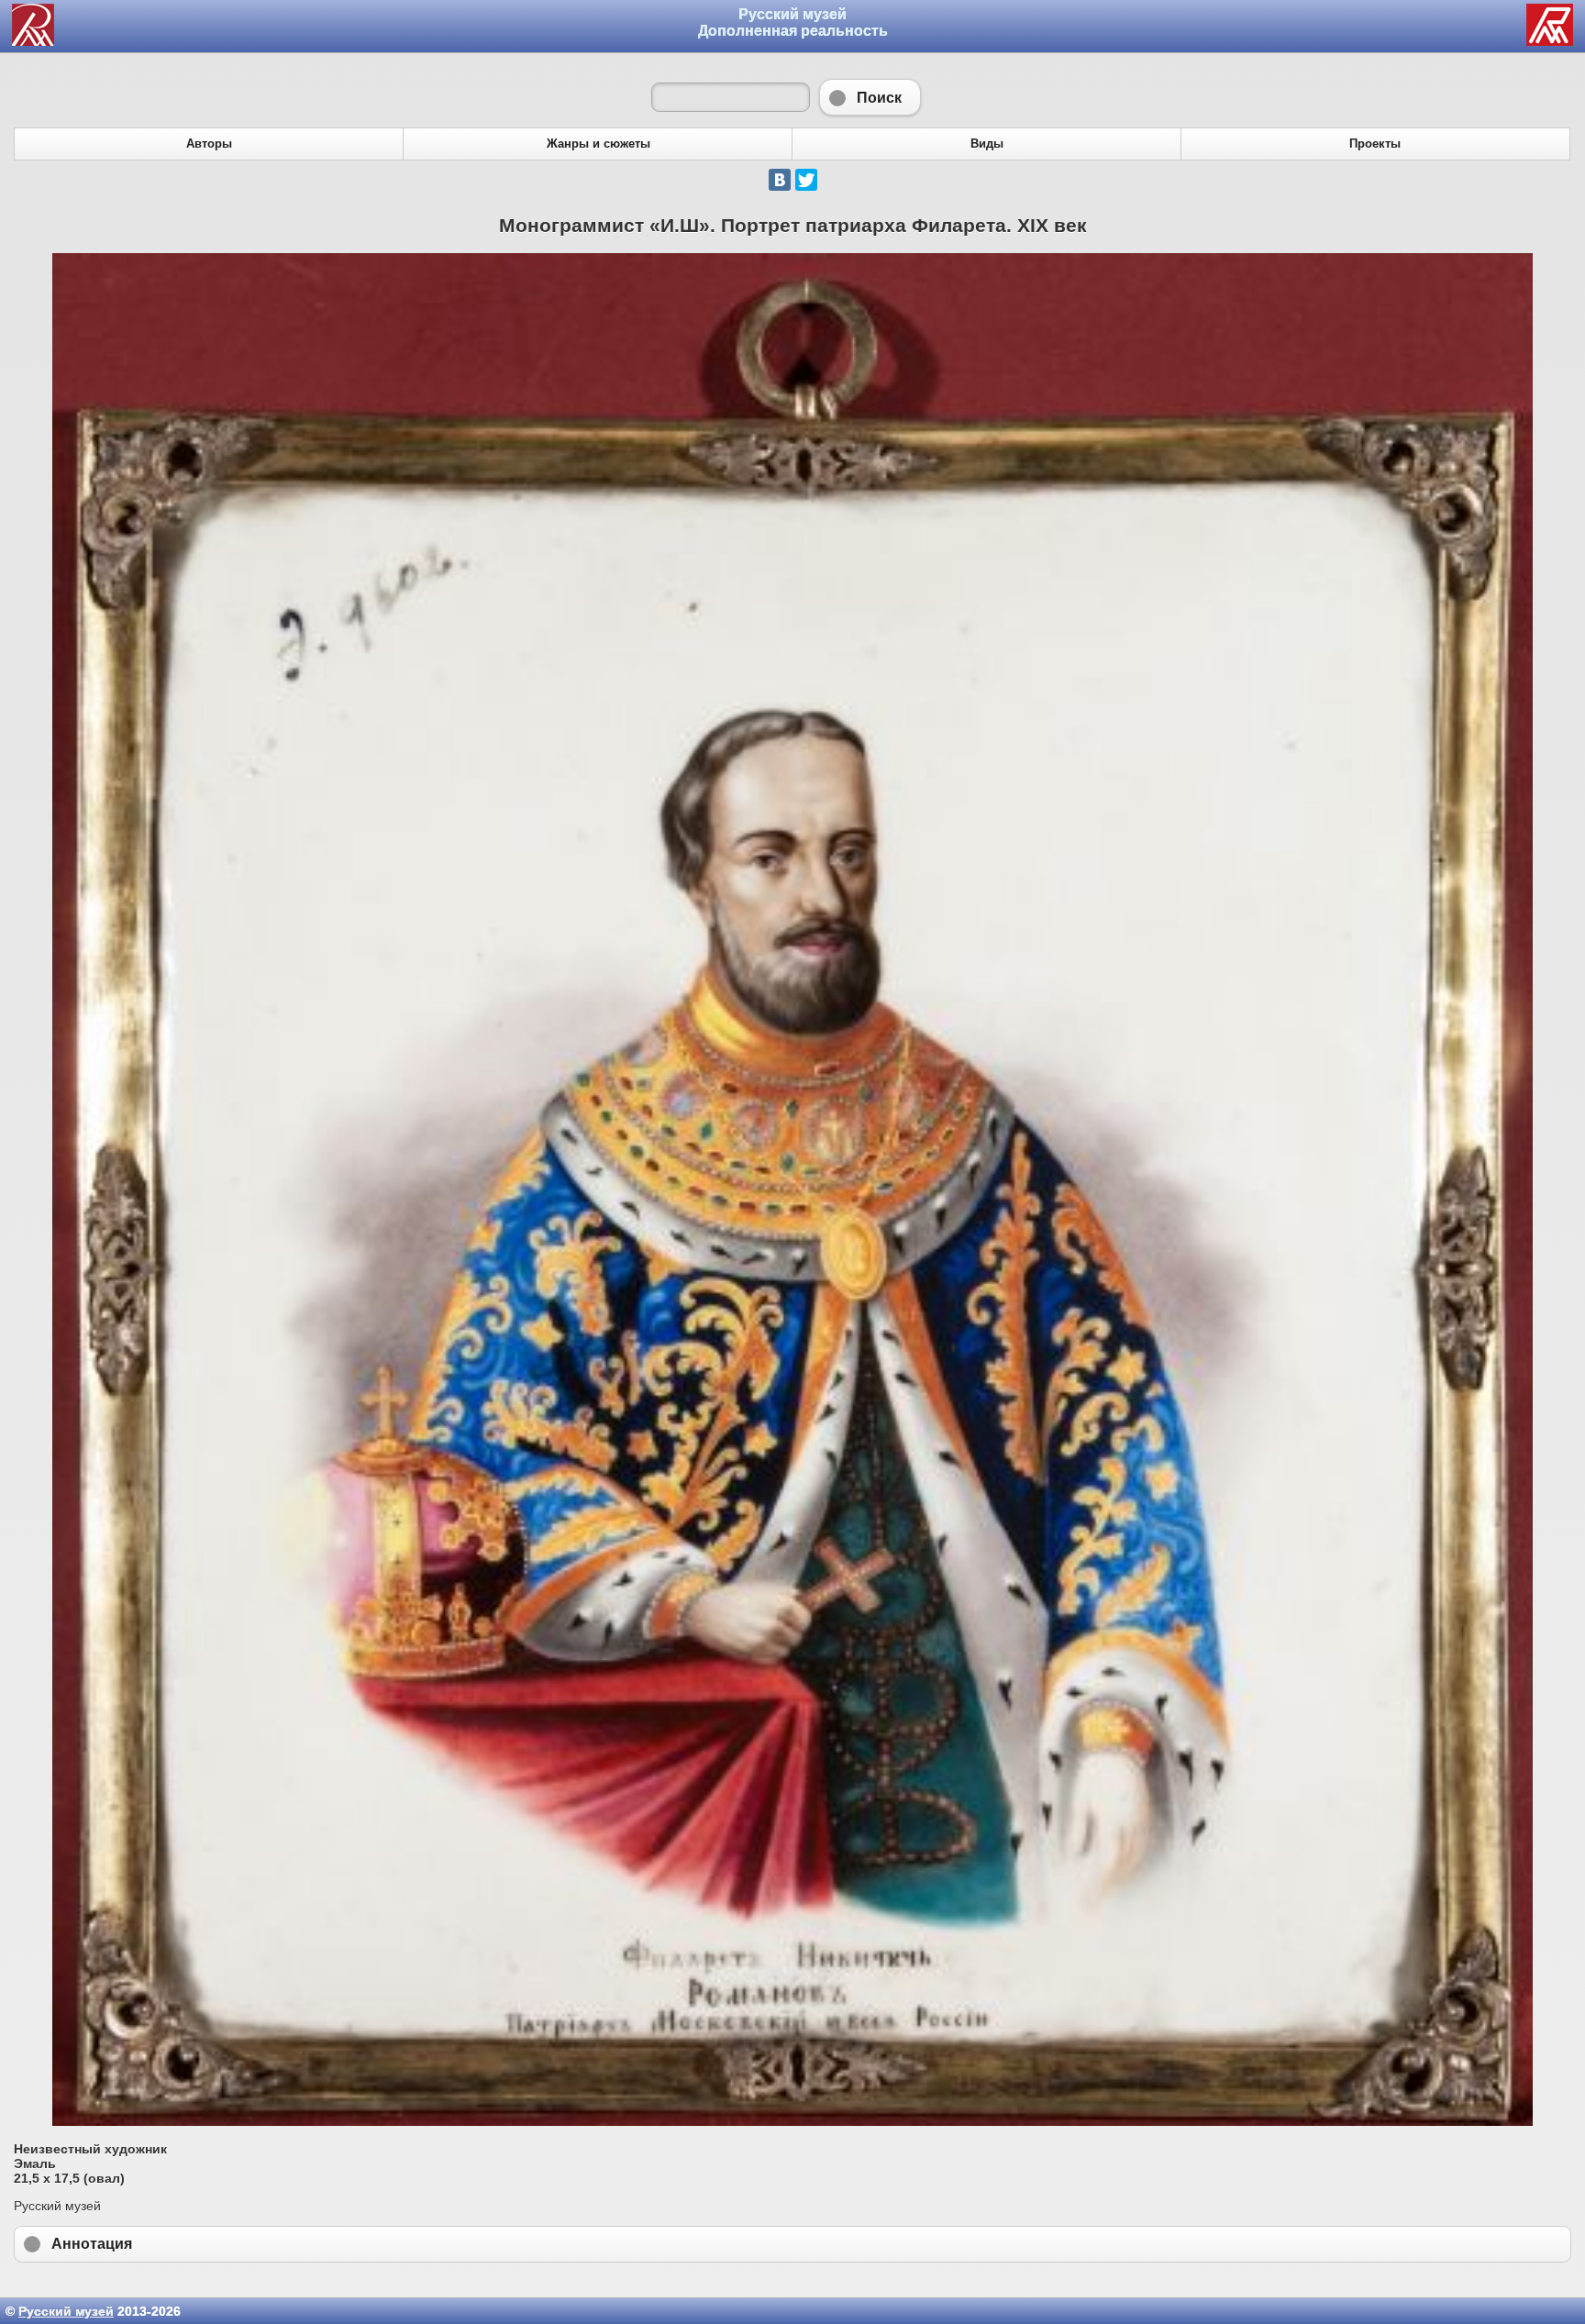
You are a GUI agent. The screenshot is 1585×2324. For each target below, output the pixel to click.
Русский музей (66, 2311)
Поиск (870, 97)
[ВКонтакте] (780, 180)
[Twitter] (806, 180)
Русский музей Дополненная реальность (793, 22)
